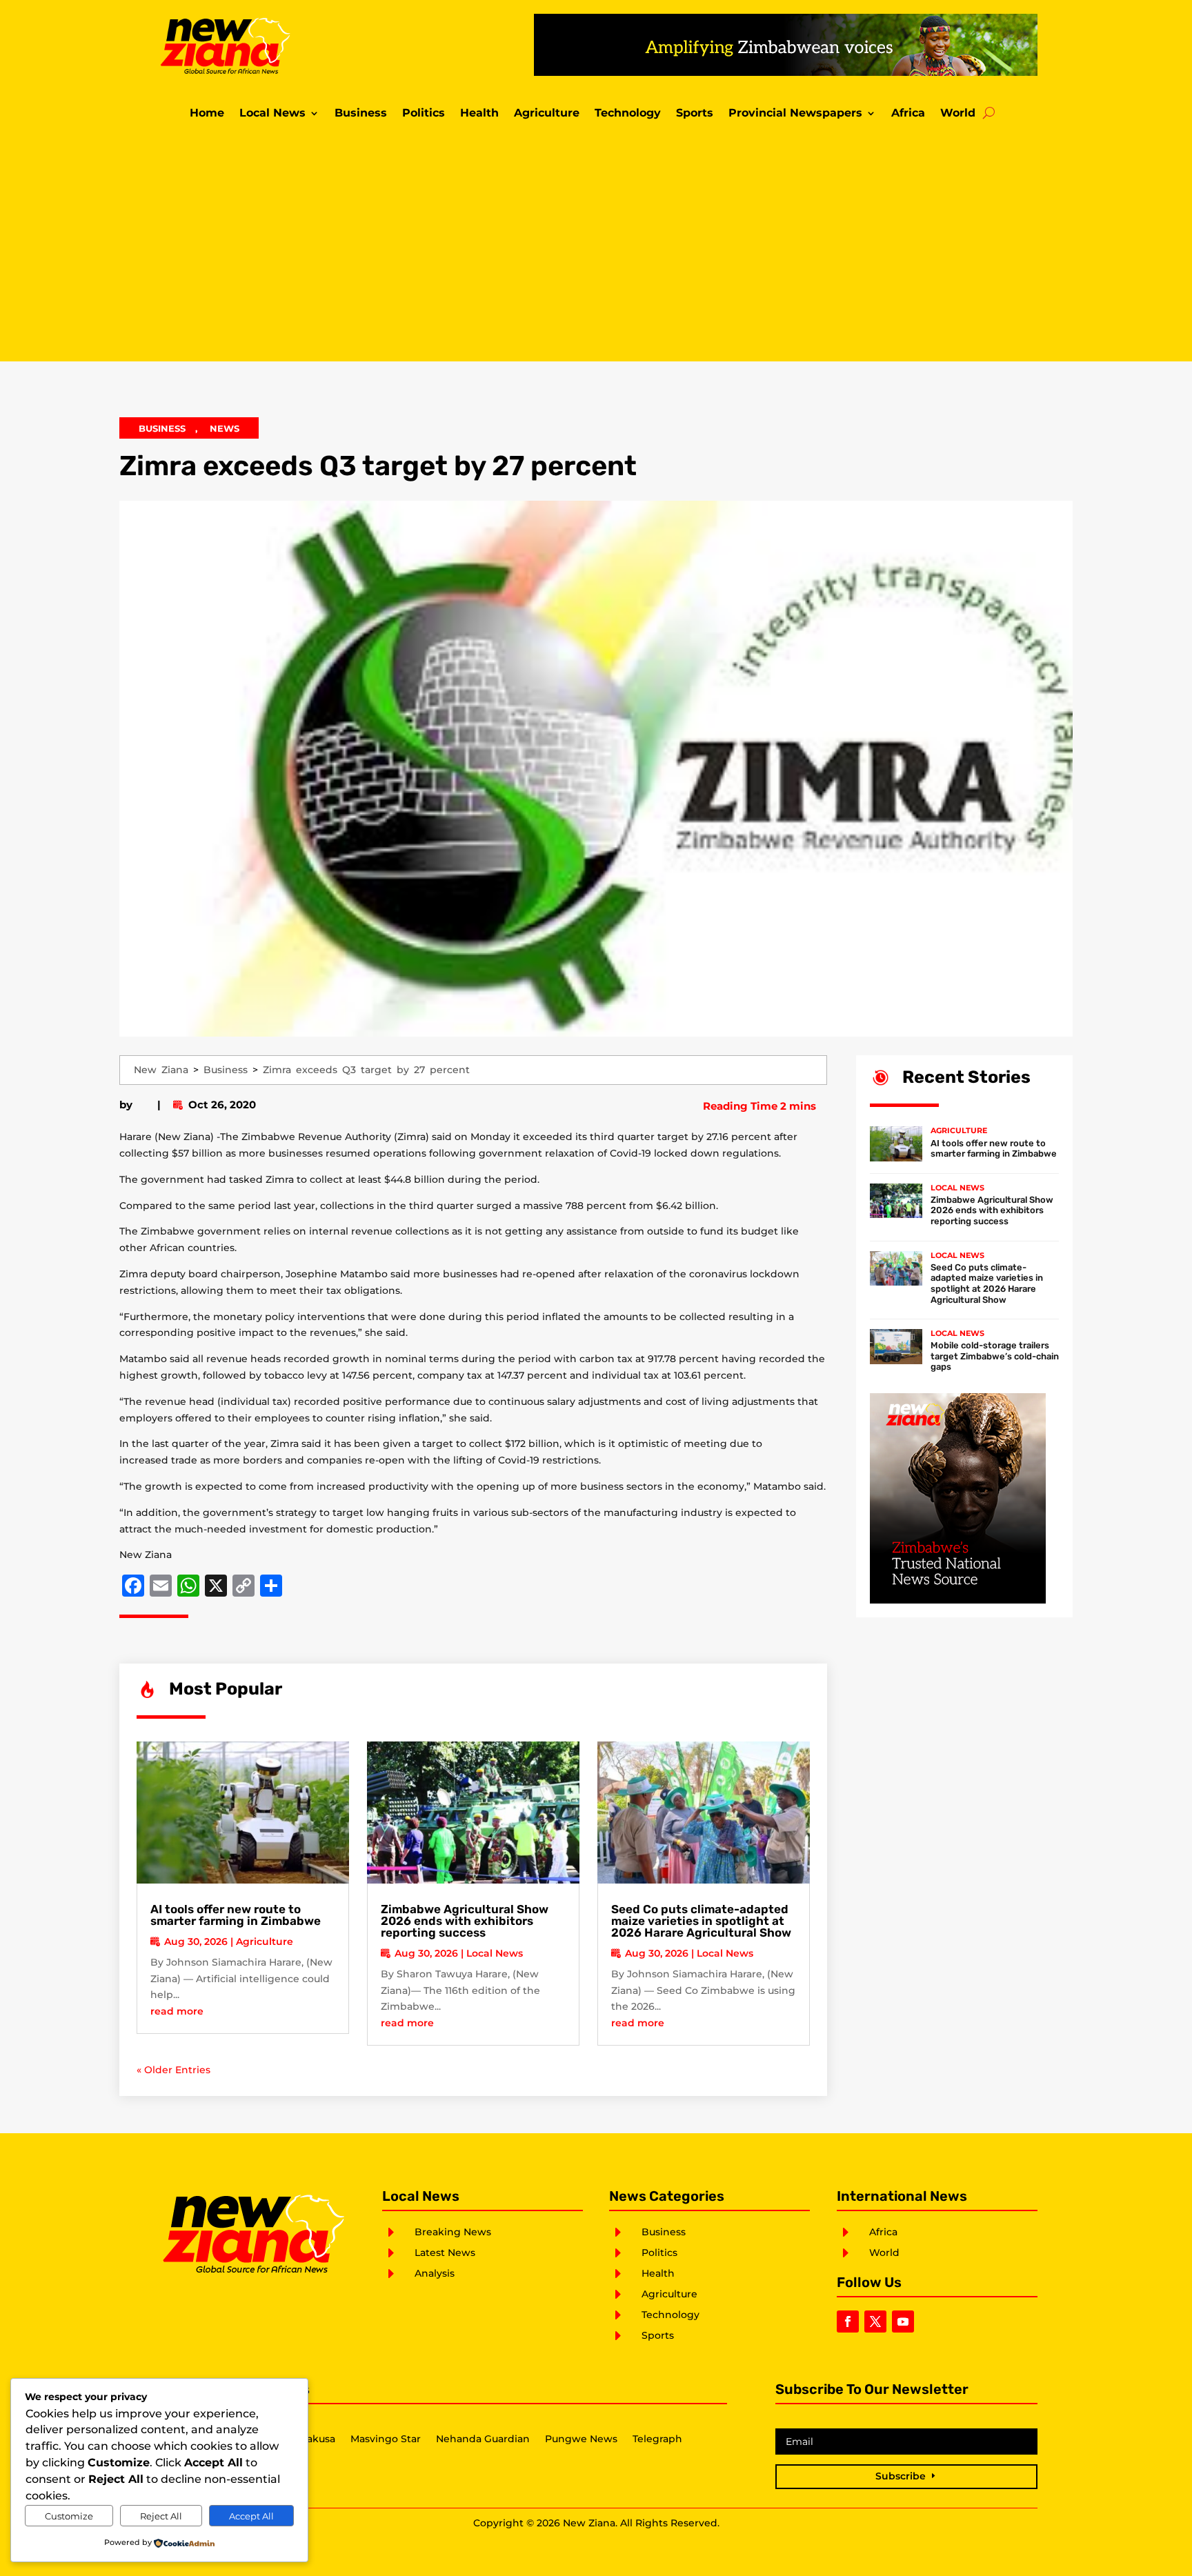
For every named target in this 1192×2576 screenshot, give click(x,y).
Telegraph (657, 2439)
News (225, 428)
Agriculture (547, 114)
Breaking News (453, 2232)
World (958, 114)
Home (207, 114)
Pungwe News (581, 2439)
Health (479, 114)
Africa (908, 114)
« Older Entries (173, 2070)
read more (177, 2011)
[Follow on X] (875, 2322)
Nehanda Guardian (483, 2439)
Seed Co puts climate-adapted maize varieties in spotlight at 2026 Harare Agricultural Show (701, 1921)
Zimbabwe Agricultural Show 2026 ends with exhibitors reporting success (465, 1921)
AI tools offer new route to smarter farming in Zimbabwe (236, 1915)
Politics (424, 114)
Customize (69, 2516)
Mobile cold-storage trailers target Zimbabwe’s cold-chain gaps (995, 1356)
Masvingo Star (386, 2439)
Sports (695, 114)
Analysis (435, 2273)
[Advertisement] (596, 244)
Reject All (161, 2516)
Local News (272, 114)
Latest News (445, 2253)
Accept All (251, 2516)
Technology (628, 114)
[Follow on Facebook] (848, 2322)
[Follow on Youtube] (903, 2322)
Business (361, 114)
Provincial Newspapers (795, 114)
